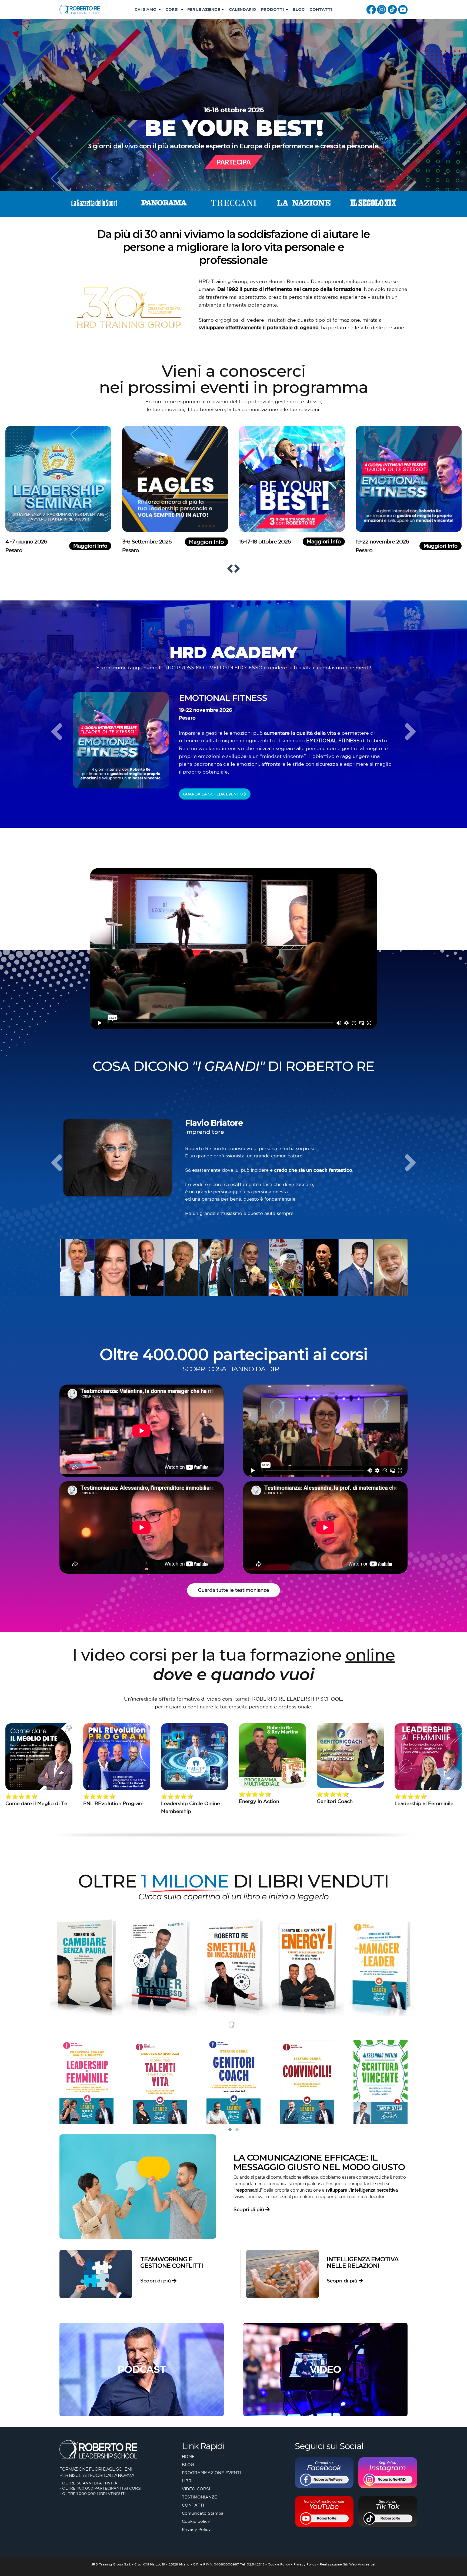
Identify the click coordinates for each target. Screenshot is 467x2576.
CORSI (172, 9)
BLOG (299, 9)
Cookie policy (196, 2521)
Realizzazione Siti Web (338, 2564)
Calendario (243, 9)
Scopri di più (249, 2209)
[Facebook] (371, 9)
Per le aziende (204, 9)
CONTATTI (321, 9)
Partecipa (234, 162)
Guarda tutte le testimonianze (234, 1590)
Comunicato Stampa (203, 2513)
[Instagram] (382, 9)
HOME (188, 2456)
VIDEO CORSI (196, 2489)
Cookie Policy (279, 2564)
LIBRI (187, 2481)
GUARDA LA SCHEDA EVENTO (213, 794)
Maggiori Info (44, 546)
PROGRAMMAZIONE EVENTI (211, 2473)
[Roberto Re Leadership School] (80, 9)
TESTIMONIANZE (199, 2497)
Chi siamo (146, 9)
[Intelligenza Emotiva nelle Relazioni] (283, 2274)
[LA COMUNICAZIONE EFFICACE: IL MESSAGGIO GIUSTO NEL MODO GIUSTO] (138, 2187)
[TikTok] (392, 9)
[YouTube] (403, 9)
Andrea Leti (367, 2564)
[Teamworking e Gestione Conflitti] (96, 2274)
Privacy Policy (196, 2529)
